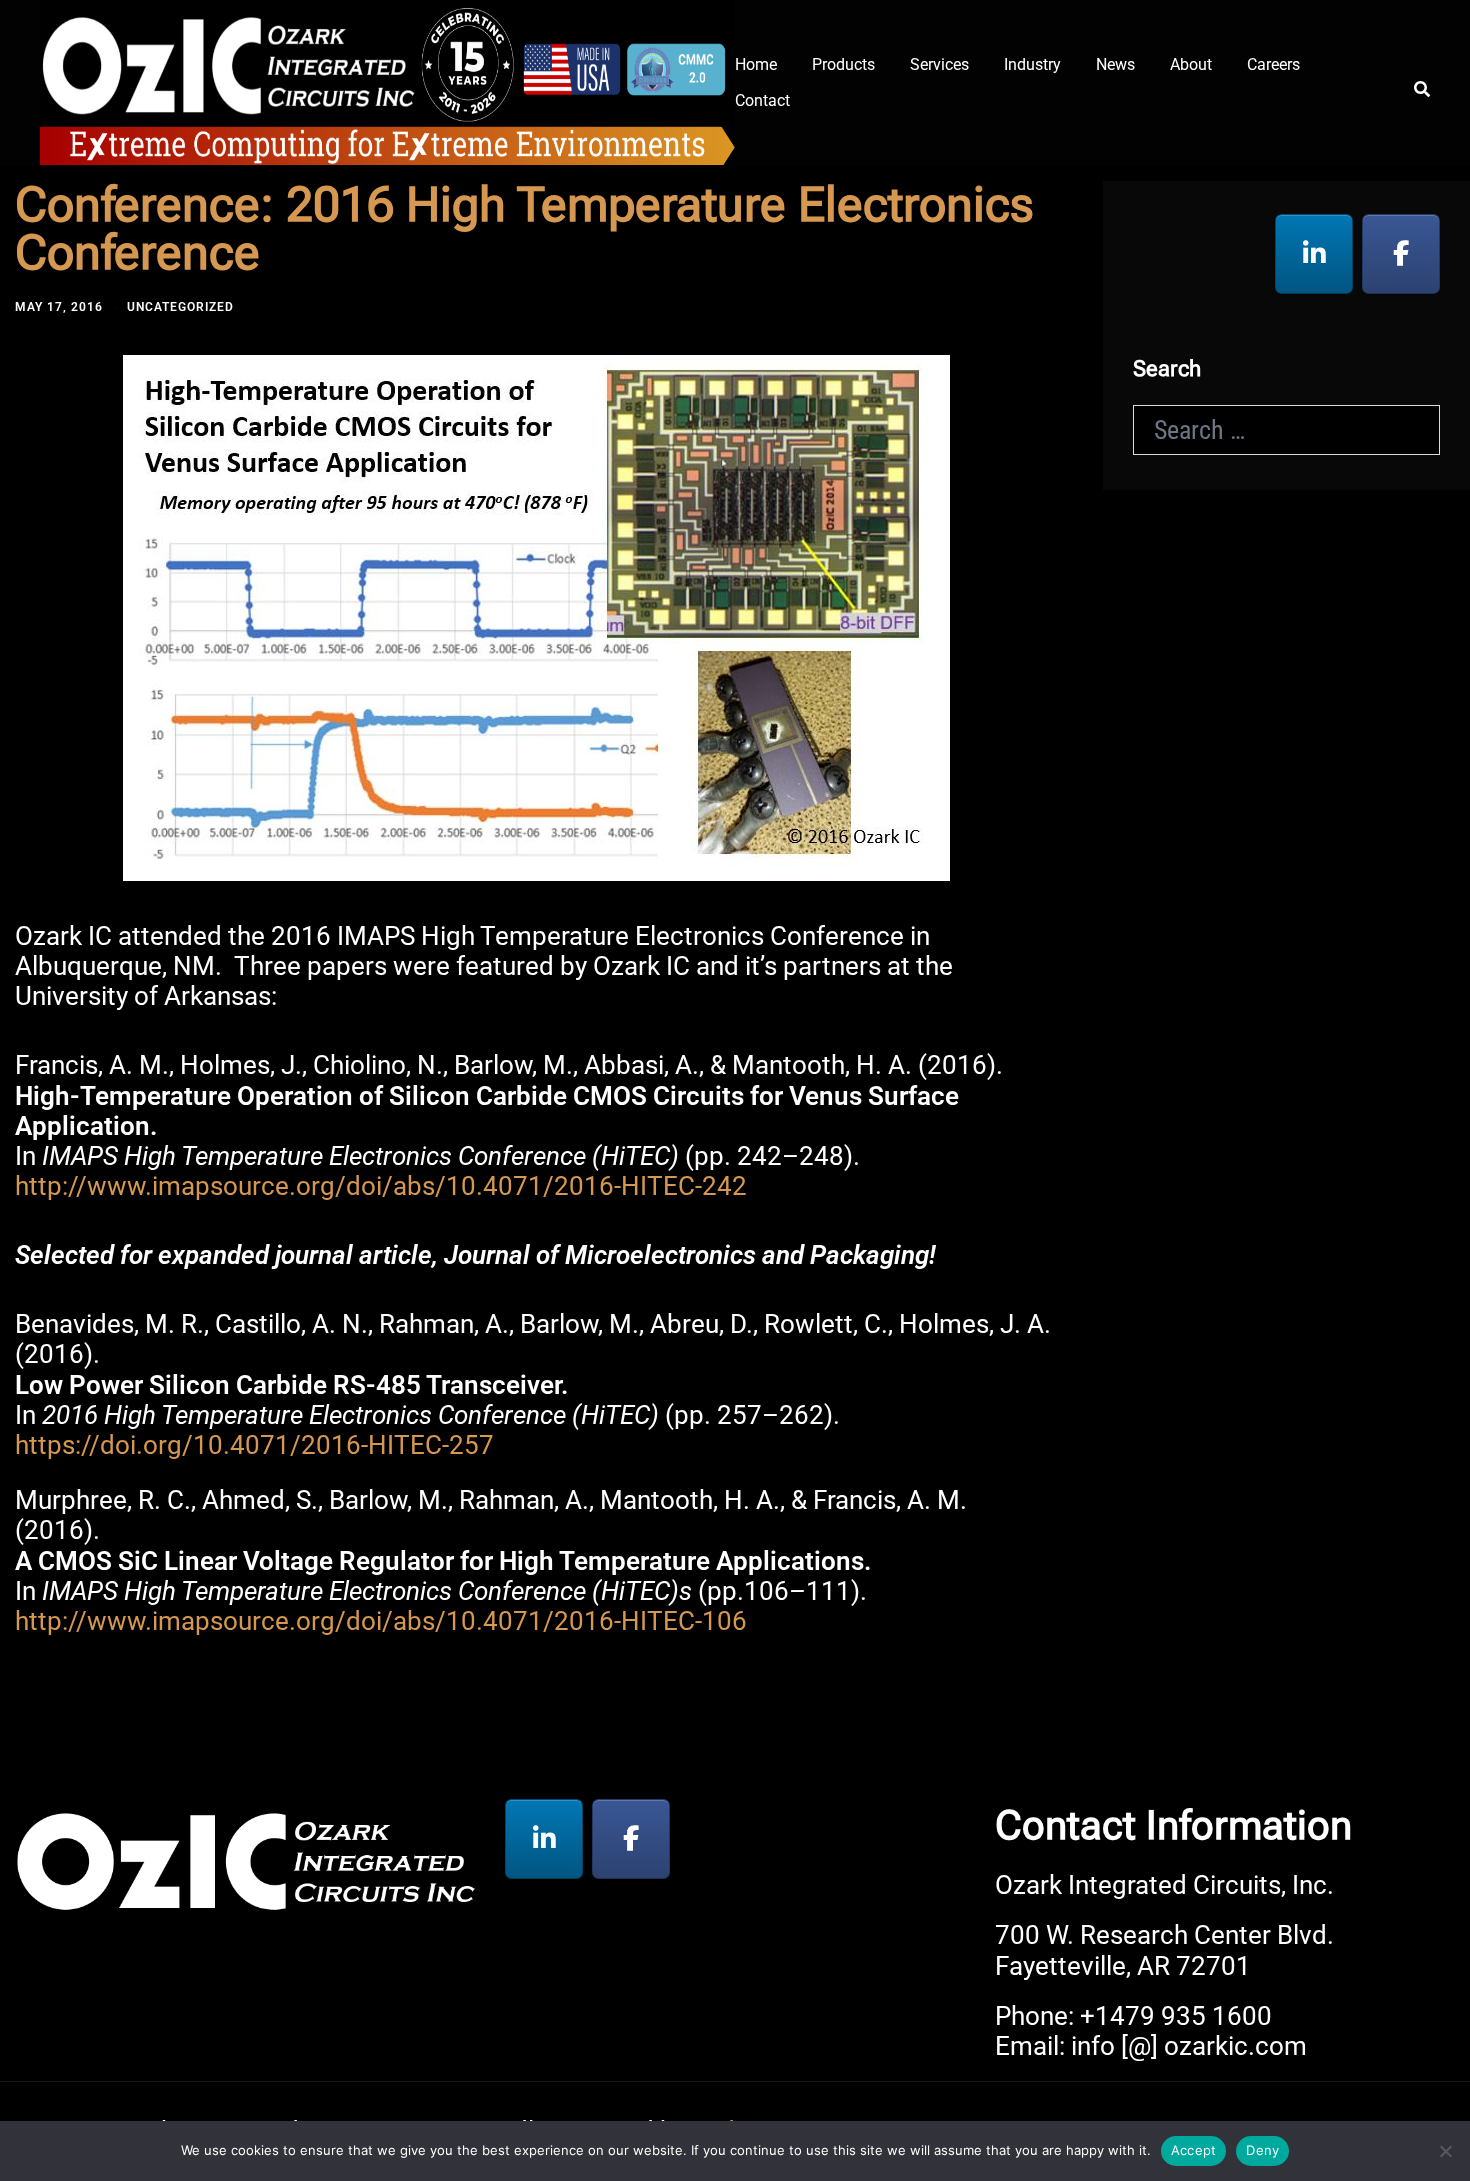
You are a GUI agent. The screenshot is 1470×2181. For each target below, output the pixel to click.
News (1115, 64)
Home (756, 64)
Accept (1194, 2150)
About (1191, 64)
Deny (1262, 2150)
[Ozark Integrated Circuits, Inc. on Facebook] (1401, 254)
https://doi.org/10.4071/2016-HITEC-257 (254, 1445)
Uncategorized (180, 307)
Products (843, 64)
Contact (762, 100)
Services (939, 64)
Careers (1273, 64)
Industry (1032, 64)
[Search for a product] (1422, 83)
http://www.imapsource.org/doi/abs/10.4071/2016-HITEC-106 (381, 1621)
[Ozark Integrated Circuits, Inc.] (387, 80)
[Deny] (1445, 2151)
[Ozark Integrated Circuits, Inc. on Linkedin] (1314, 254)
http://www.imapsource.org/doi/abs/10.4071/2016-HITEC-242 (381, 1186)
